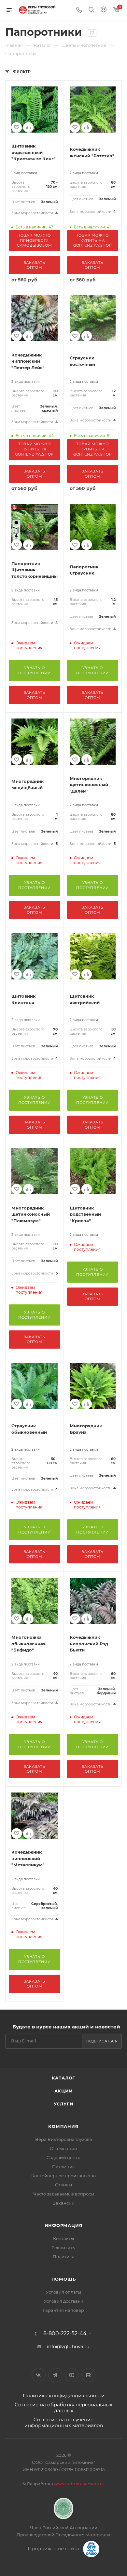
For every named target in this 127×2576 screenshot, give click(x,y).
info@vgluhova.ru (68, 2346)
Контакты (63, 2238)
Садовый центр (63, 2157)
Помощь (64, 2279)
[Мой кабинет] (104, 10)
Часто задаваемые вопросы (64, 2194)
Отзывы (63, 2185)
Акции (64, 2091)
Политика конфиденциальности (64, 2395)
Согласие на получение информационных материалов (64, 2422)
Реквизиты (63, 2247)
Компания (63, 2126)
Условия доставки (64, 2301)
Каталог (64, 2078)
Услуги (64, 2104)
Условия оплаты (63, 2292)
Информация (64, 2225)
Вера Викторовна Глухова (64, 2139)
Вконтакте (39, 2375)
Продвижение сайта (54, 2549)
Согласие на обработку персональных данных (63, 2408)
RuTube (88, 2375)
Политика (64, 2257)
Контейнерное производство (63, 2176)
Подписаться (102, 2041)
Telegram (55, 2375)
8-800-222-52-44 (65, 2334)
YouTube (72, 2375)
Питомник (63, 2167)
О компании (63, 2148)
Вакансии (63, 2203)
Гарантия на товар (63, 2310)
